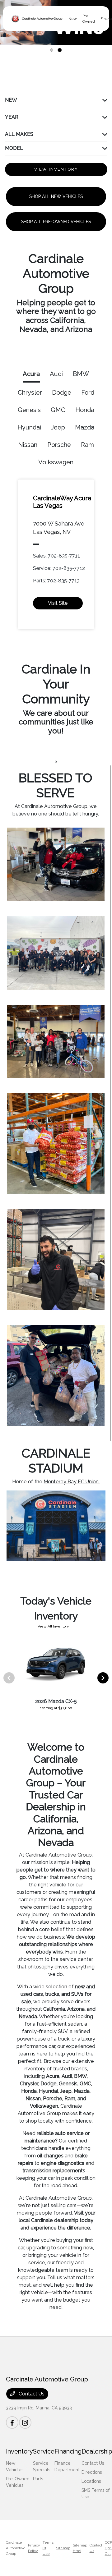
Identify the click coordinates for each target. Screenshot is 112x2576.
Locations (91, 2481)
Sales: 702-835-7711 (56, 556)
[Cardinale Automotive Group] (37, 19)
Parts (38, 2479)
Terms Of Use (48, 2548)
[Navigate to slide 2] (60, 50)
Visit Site (58, 603)
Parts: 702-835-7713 (56, 581)
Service (44, 2451)
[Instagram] (25, 2422)
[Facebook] (12, 2422)
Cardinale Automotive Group (16, 2548)
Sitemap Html (80, 2548)
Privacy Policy (34, 2548)
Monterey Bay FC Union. (72, 1482)
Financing (68, 2451)
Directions (92, 2472)
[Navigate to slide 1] (52, 50)
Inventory (19, 2451)
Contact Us (31, 2394)
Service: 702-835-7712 (59, 568)
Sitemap (63, 2548)
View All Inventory (53, 1626)
